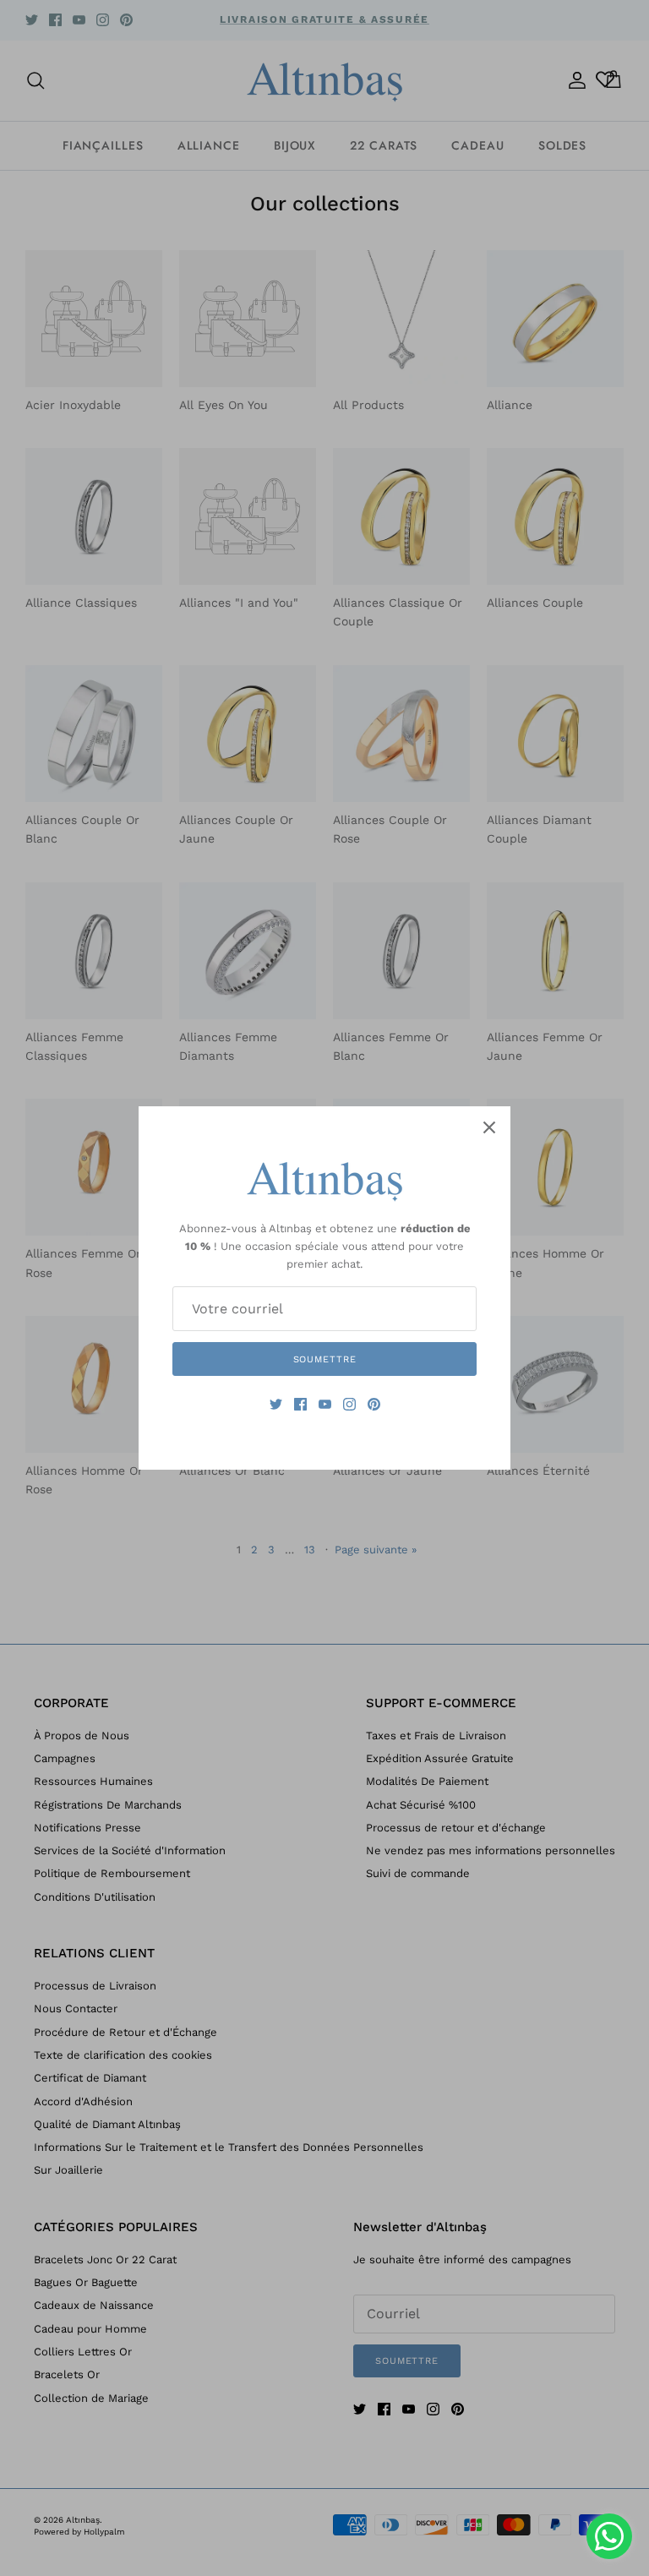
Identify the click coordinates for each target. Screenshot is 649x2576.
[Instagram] (349, 1404)
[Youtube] (325, 1404)
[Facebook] (300, 1404)
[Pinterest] (374, 1404)
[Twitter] (276, 1404)
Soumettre (325, 1359)
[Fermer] (489, 1127)
